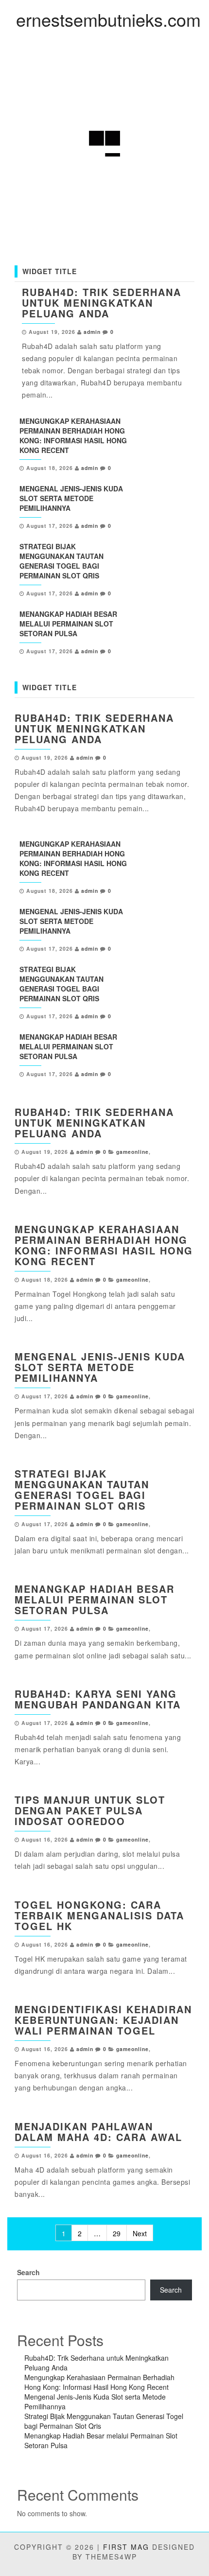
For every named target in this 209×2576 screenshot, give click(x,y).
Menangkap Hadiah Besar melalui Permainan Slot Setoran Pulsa (68, 624)
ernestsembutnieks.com (108, 19)
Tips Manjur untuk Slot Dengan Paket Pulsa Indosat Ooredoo (90, 1810)
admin (92, 332)
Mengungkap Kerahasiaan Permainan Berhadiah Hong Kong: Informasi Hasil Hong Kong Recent (73, 435)
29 (117, 2233)
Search (28, 2272)
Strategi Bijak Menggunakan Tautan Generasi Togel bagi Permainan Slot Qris (61, 561)
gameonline (132, 1152)
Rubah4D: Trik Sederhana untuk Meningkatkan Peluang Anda (102, 303)
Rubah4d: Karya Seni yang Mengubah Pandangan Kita (98, 1699)
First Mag (126, 2547)
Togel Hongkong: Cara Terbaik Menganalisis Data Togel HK (99, 1915)
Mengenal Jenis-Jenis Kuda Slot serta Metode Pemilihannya (71, 498)
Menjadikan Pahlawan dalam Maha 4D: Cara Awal (98, 2132)
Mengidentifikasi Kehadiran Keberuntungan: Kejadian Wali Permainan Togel (103, 2020)
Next (140, 2233)
